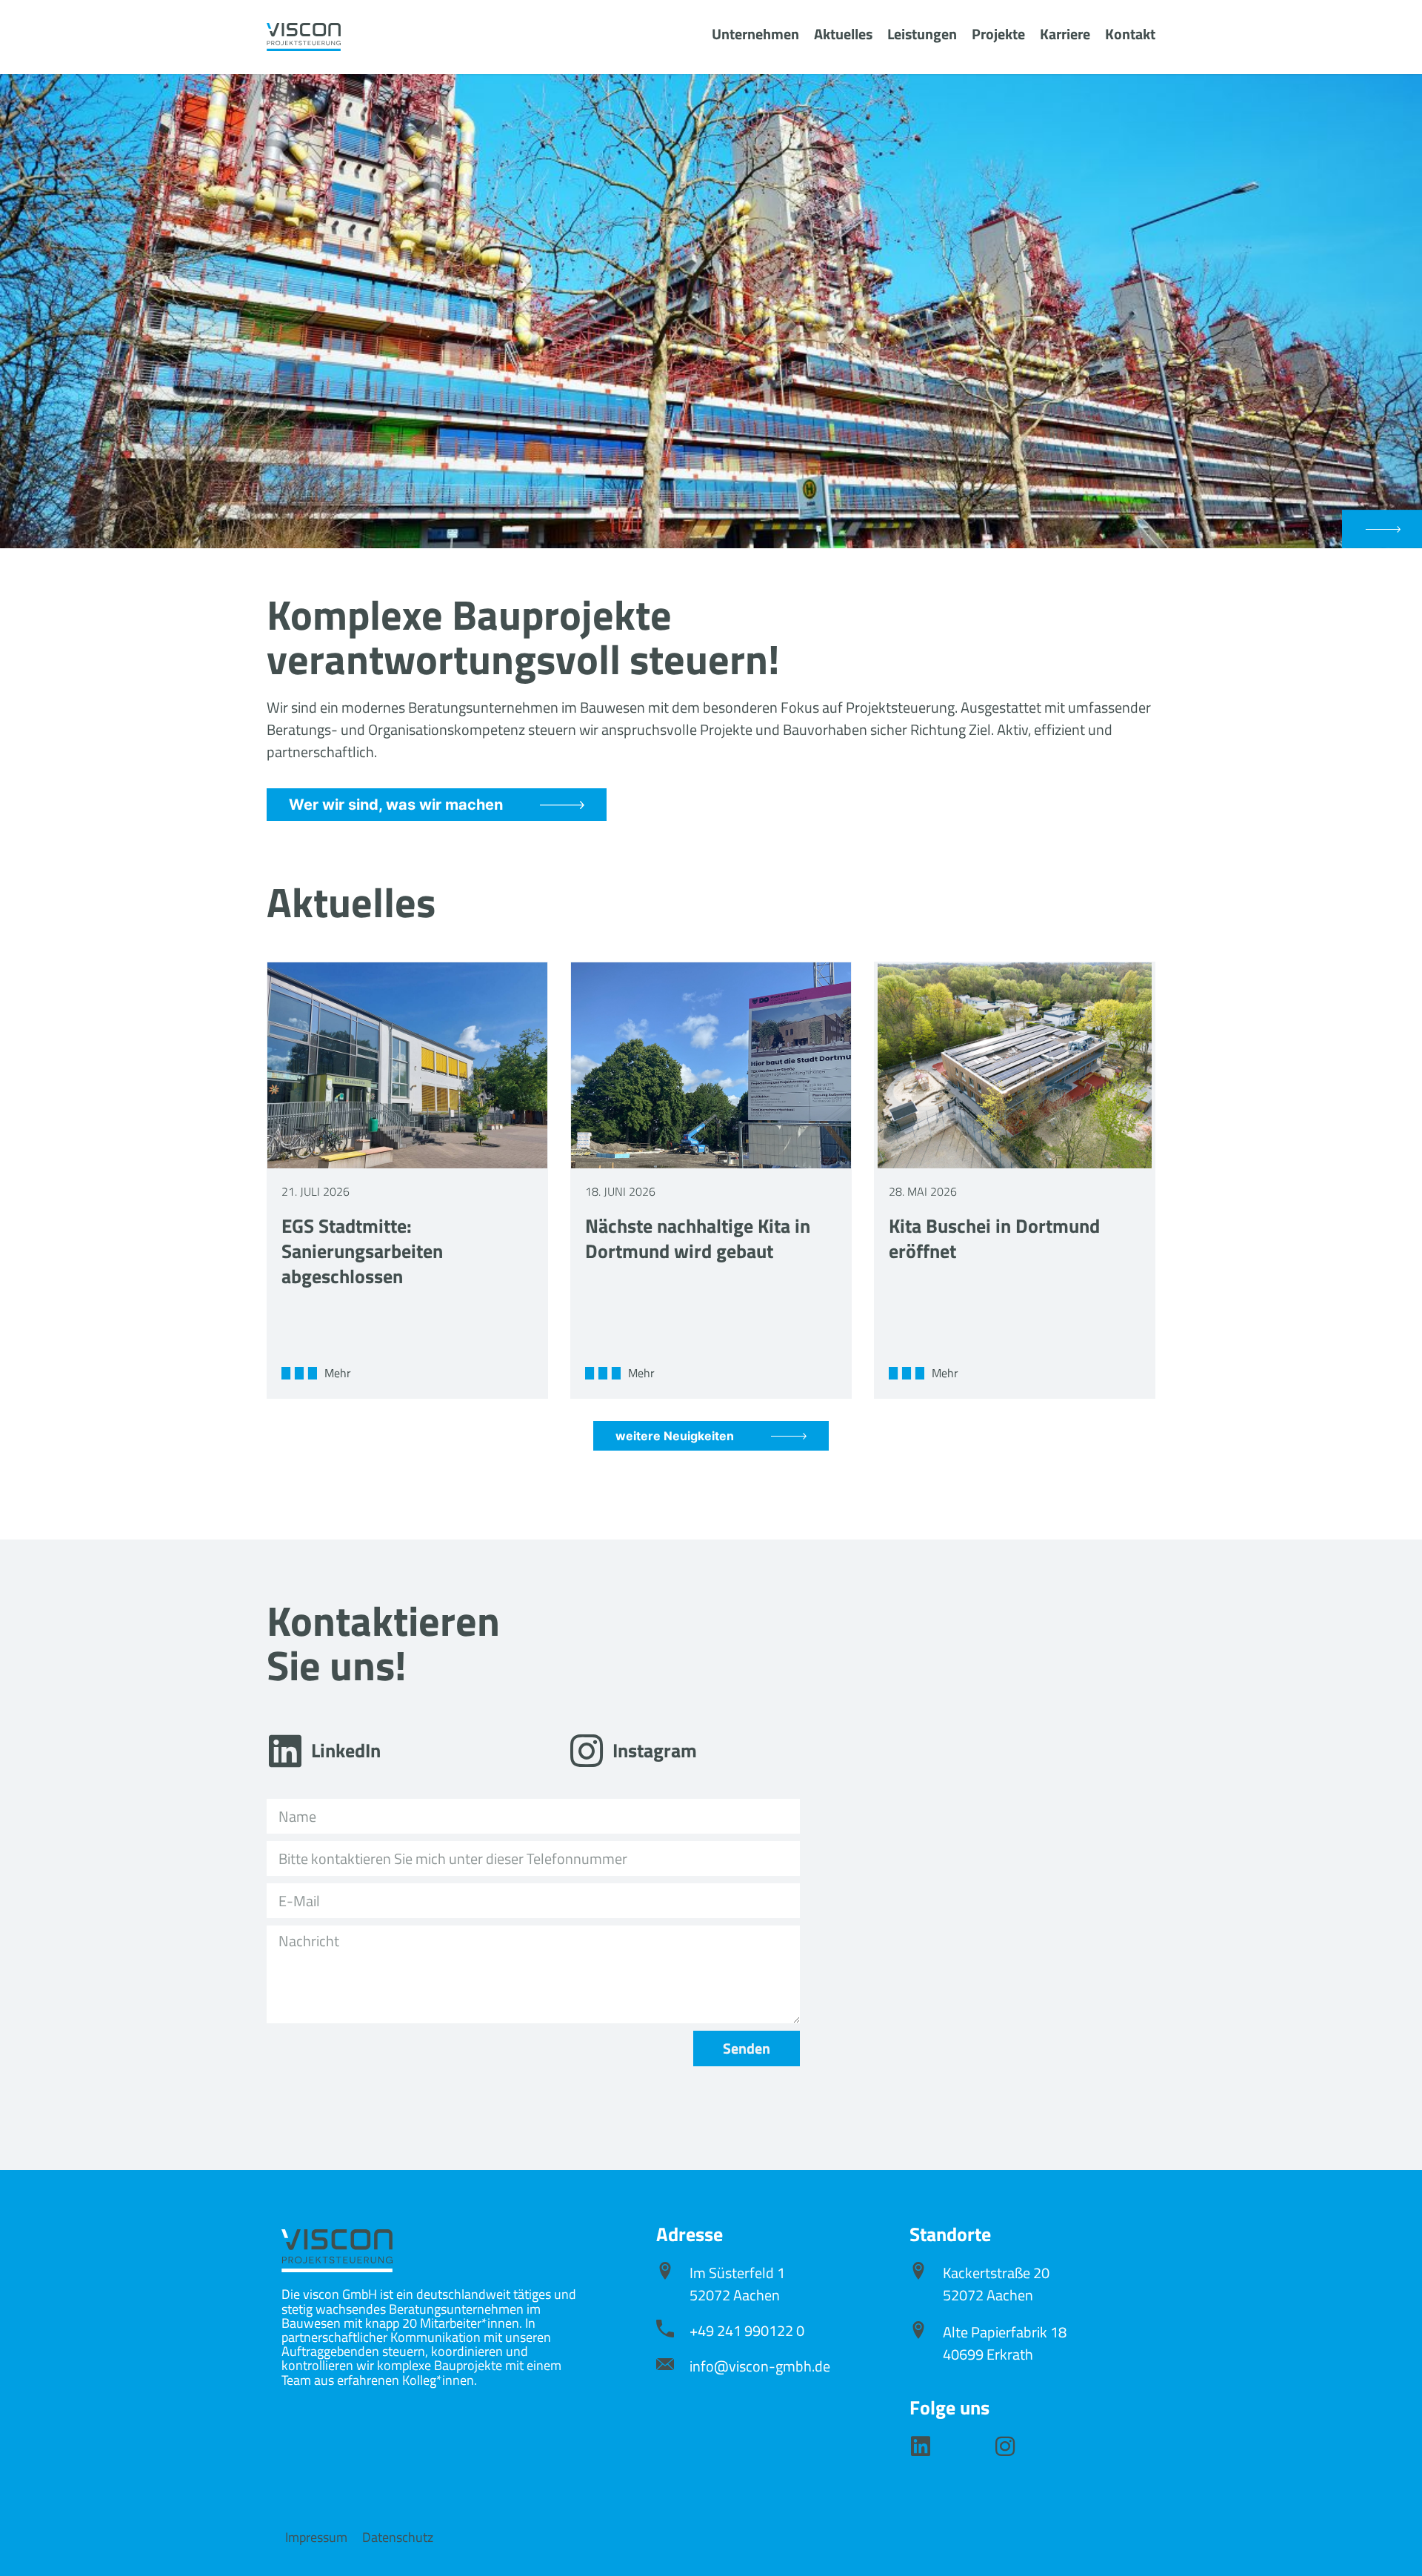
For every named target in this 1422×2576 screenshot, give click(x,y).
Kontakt (1130, 34)
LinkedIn (346, 1750)
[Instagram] (587, 1751)
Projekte (998, 34)
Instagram (655, 1750)
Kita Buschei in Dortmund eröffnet (994, 1238)
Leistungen (922, 34)
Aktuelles (843, 34)
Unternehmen (755, 34)
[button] (1382, 529)
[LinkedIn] (285, 1751)
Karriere (1065, 34)
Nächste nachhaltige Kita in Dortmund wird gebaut (698, 1238)
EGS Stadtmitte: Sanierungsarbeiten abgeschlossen (362, 1251)
